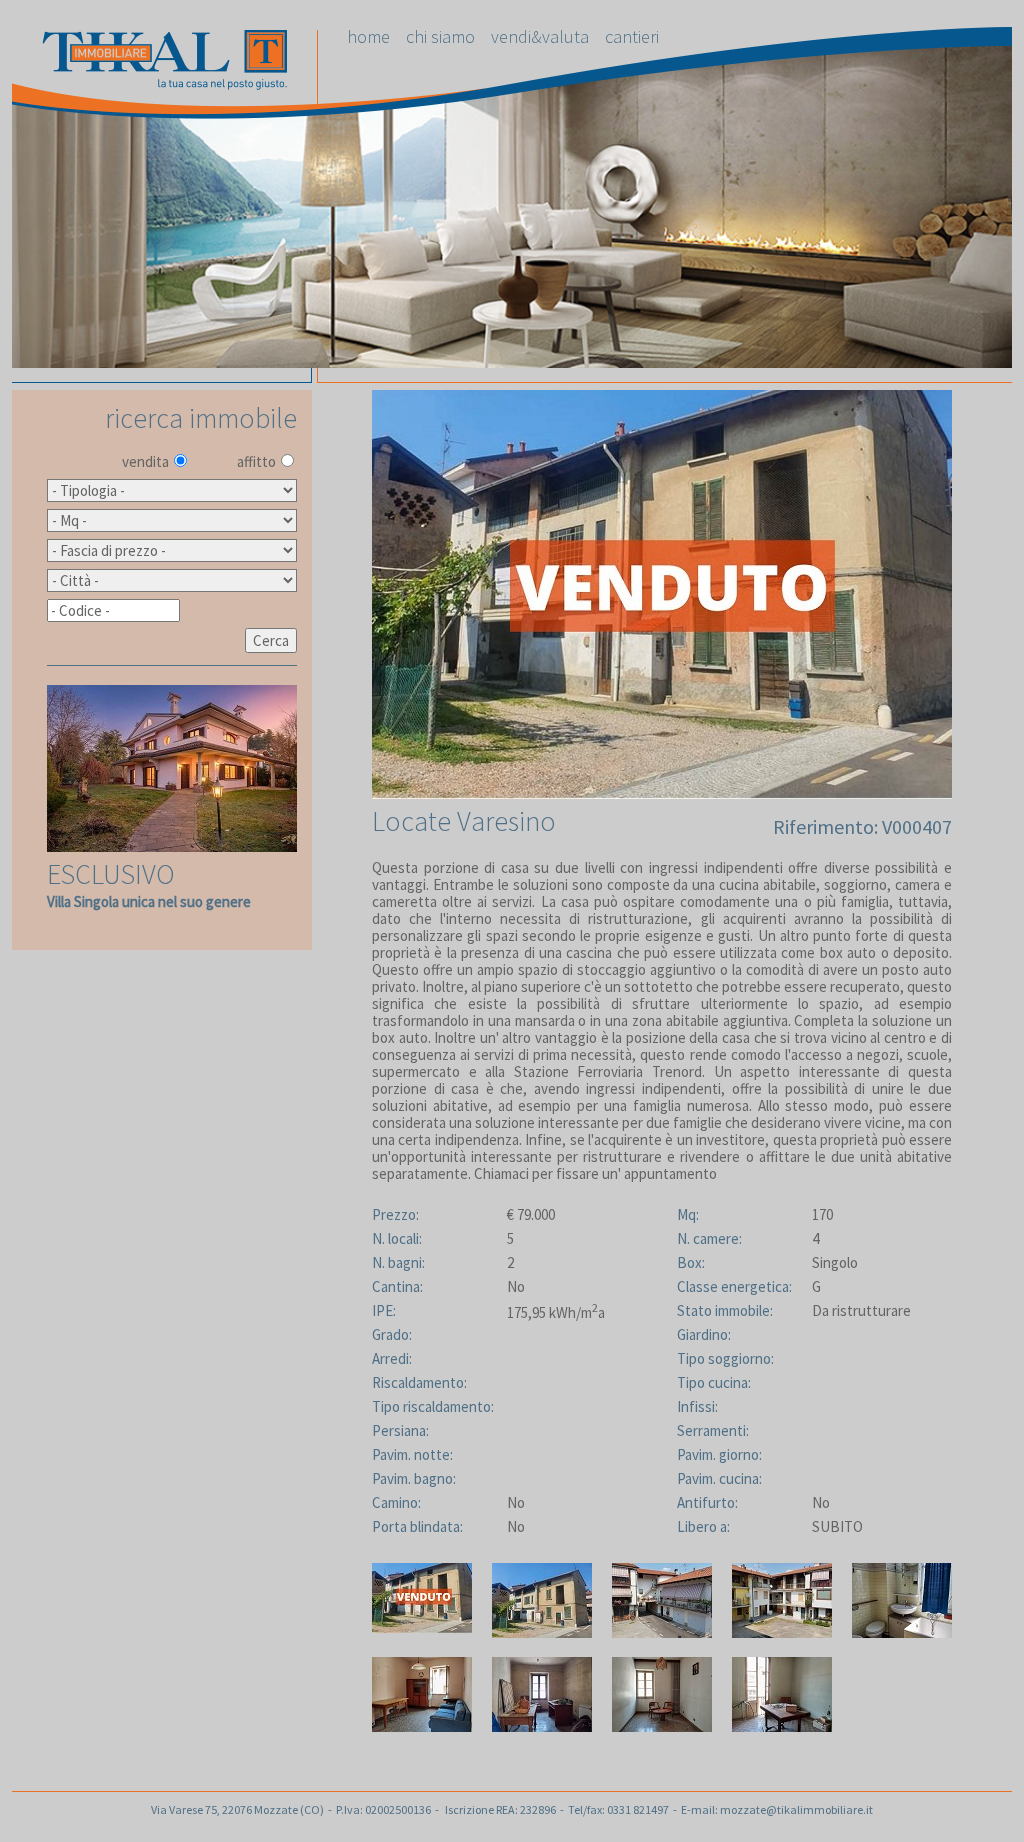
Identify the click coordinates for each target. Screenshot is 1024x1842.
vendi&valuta (540, 36)
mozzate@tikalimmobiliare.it (796, 1809)
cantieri (632, 36)
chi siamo (440, 36)
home (368, 36)
